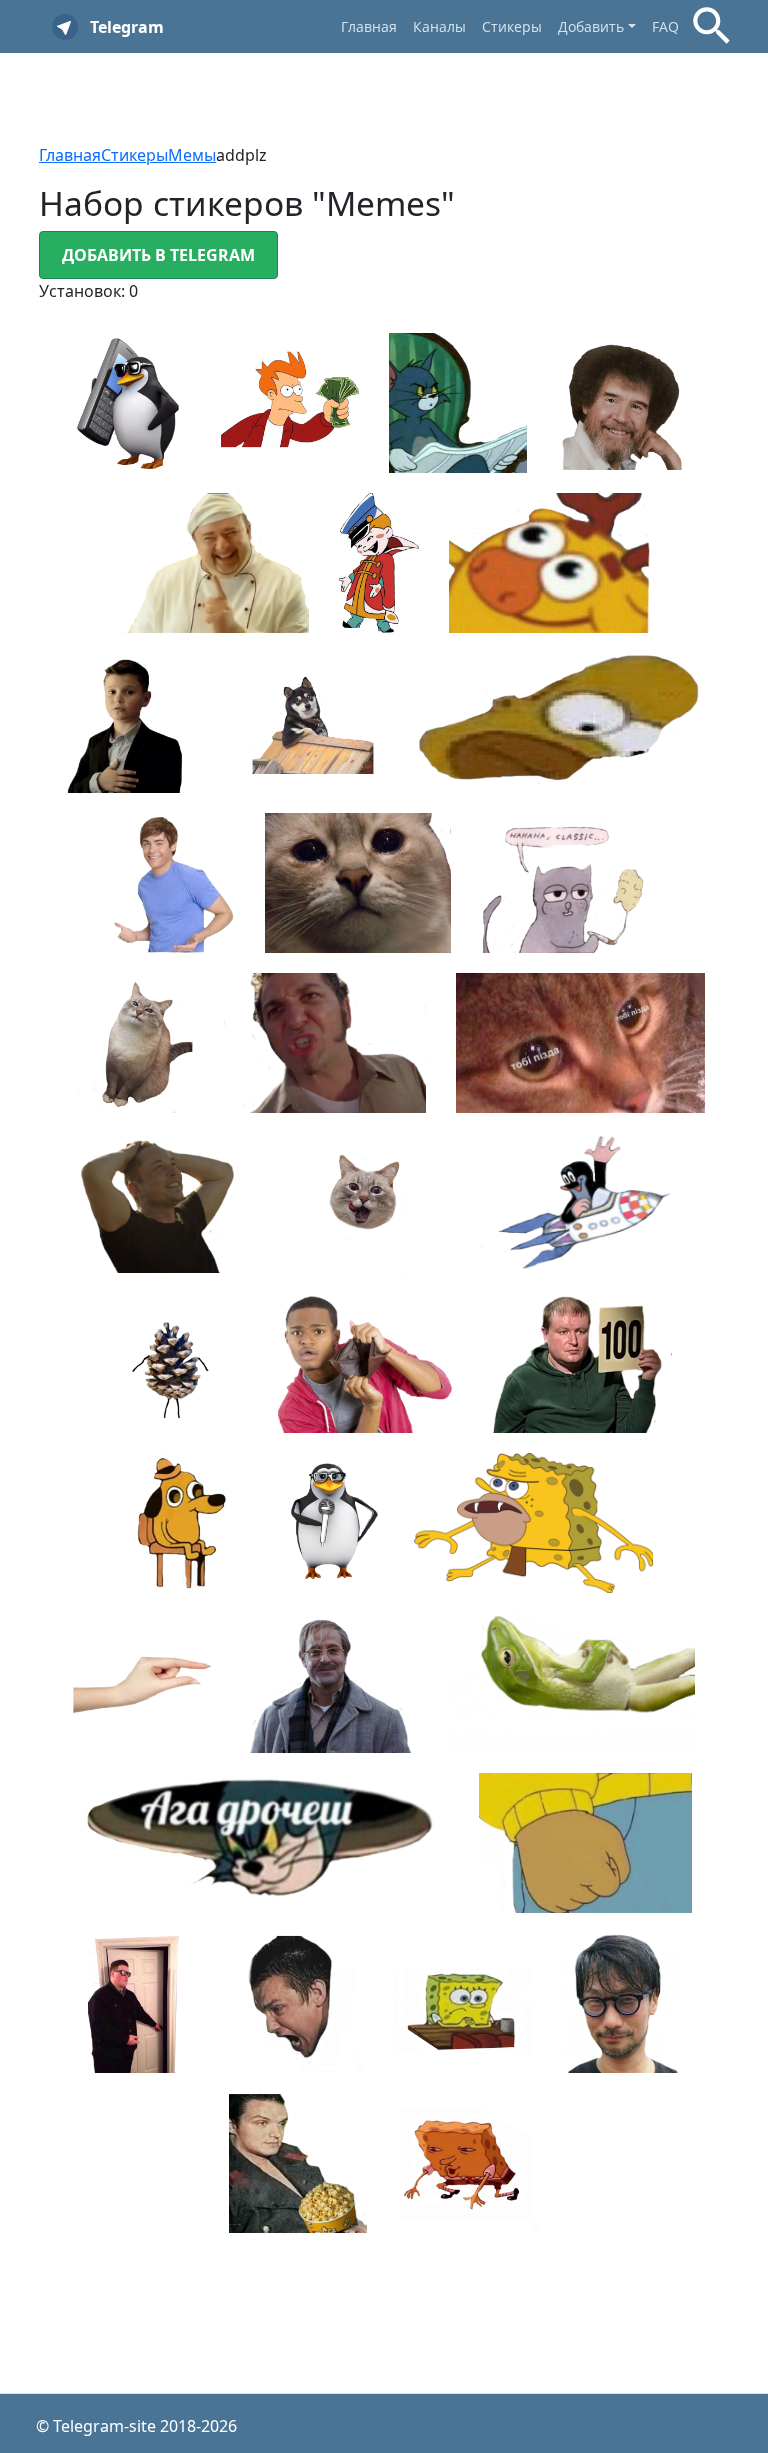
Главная (369, 26)
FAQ (665, 26)
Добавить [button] (591, 26)
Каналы (439, 26)
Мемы (192, 155)
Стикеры (512, 26)
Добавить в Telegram (158, 255)
